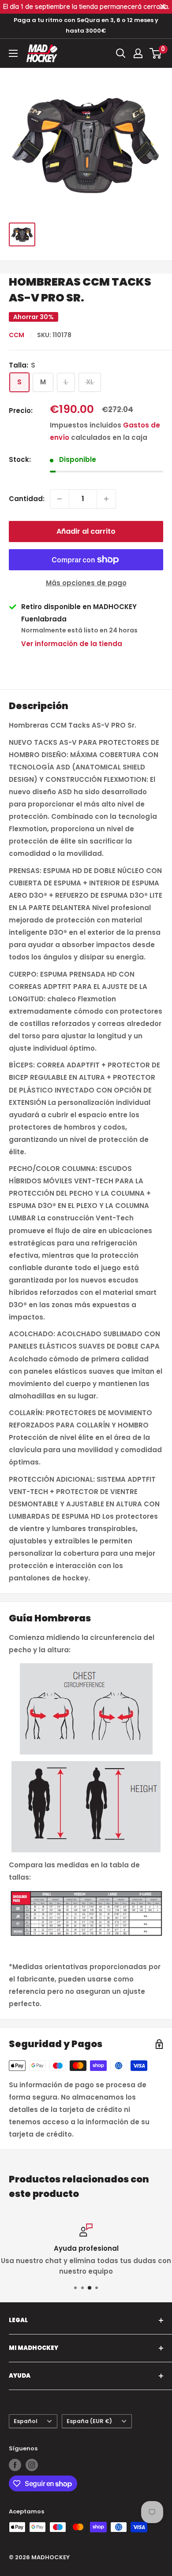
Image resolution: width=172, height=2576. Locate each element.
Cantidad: (27, 499)
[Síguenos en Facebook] (15, 2465)
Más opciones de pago (86, 583)
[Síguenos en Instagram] (32, 2465)
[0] (156, 53)
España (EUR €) (89, 2421)
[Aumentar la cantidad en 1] (106, 499)
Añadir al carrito (86, 531)
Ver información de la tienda (72, 644)
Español (26, 2421)
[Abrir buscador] (121, 53)
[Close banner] (163, 7)
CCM (17, 335)
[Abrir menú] (13, 53)
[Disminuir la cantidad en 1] (60, 499)
